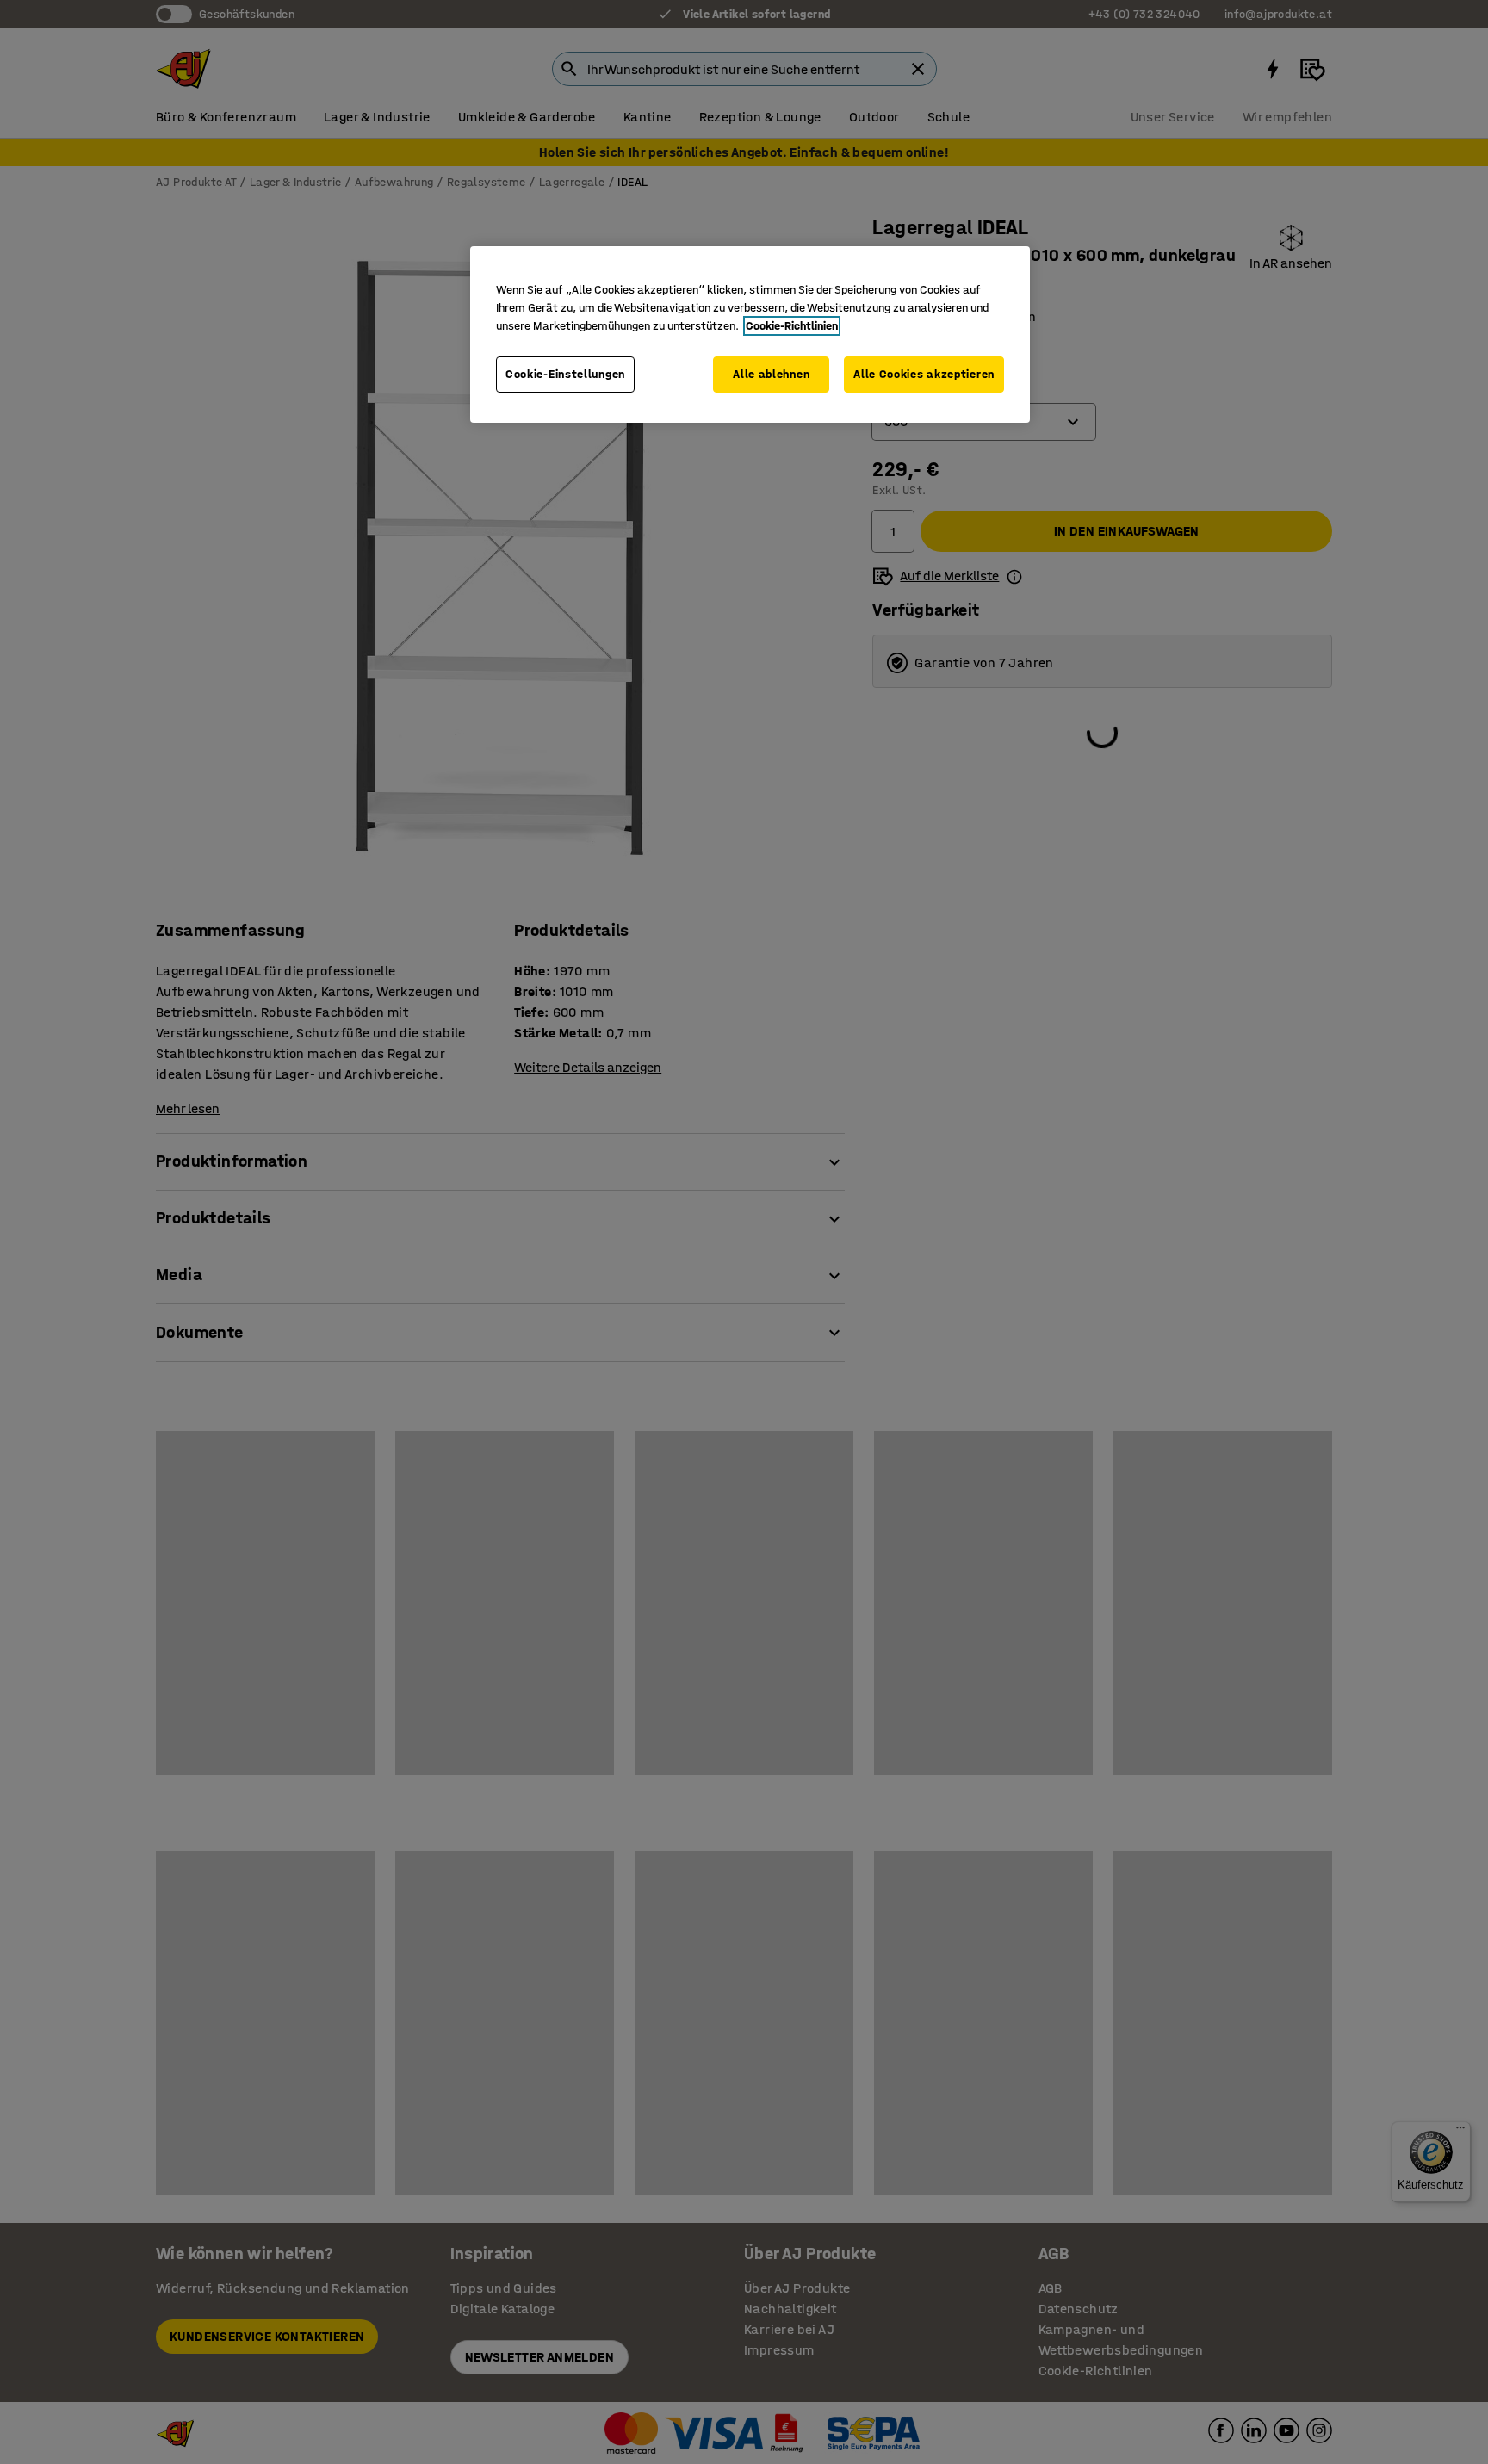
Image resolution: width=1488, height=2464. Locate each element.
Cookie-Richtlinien (792, 326)
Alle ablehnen (771, 374)
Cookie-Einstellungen (565, 374)
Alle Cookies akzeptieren (924, 374)
